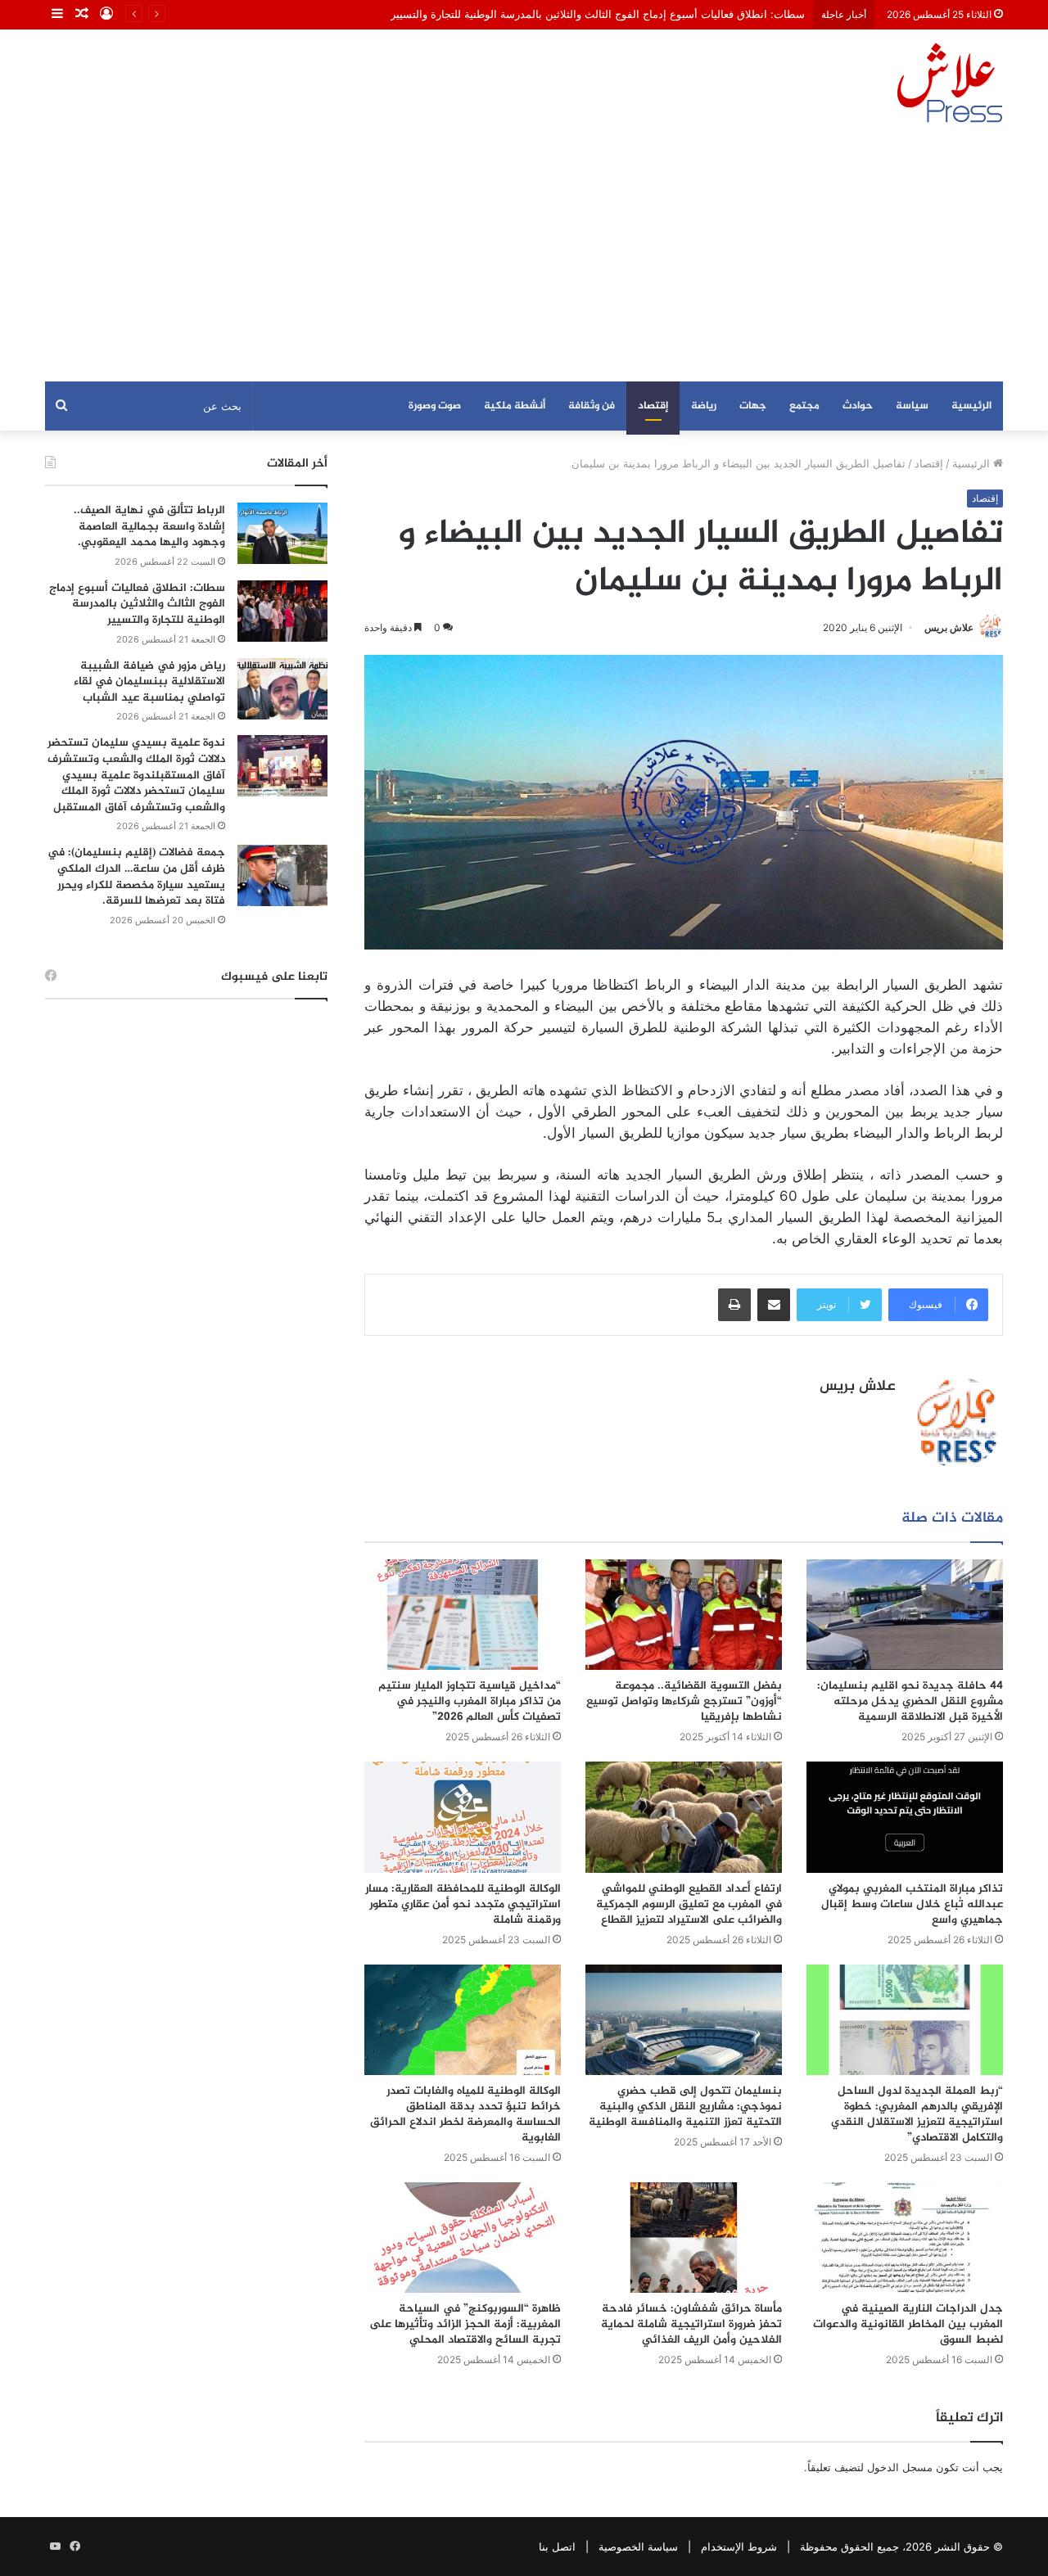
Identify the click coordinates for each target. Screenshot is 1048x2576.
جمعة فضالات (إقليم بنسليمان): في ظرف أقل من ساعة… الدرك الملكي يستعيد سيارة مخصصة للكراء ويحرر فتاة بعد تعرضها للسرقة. (136, 877)
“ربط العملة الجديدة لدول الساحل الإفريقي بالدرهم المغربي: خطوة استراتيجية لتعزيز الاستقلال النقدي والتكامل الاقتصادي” (917, 2114)
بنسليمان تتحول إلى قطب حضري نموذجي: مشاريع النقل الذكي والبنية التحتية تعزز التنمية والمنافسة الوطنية (685, 2107)
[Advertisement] (524, 259)
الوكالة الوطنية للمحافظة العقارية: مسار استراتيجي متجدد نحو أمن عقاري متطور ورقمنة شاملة (463, 1904)
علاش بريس (949, 627)
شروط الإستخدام (739, 2547)
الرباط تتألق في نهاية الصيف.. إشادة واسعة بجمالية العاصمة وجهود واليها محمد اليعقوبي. (149, 526)
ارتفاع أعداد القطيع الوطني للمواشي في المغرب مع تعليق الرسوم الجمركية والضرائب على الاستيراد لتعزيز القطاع (689, 1904)
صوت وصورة (435, 406)
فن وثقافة (592, 406)
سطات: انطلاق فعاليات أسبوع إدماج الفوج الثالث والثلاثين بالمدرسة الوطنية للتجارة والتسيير (598, 14)
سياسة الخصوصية (638, 2547)
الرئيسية (971, 406)
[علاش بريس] (950, 83)
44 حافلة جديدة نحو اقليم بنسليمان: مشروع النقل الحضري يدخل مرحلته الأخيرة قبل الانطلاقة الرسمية (910, 1701)
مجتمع (804, 406)
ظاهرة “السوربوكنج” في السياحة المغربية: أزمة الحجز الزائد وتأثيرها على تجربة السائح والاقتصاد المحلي (465, 2324)
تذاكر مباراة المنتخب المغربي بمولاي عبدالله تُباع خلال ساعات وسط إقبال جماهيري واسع (912, 1904)
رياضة (704, 406)
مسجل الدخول (900, 2467)
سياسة (912, 406)
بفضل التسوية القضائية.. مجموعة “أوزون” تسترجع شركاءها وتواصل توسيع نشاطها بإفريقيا (684, 1701)
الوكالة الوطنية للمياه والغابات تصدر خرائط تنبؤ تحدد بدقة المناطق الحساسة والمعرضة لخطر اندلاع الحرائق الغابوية (465, 2114)
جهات (753, 406)
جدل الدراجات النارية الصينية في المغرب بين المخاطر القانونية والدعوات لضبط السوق (908, 2324)
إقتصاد (653, 406)
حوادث (858, 406)
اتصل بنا (557, 2547)
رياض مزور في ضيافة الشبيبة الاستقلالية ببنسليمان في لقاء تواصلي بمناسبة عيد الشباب (149, 682)
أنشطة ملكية (515, 406)
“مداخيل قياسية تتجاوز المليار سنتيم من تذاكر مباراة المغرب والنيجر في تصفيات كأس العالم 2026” (470, 1701)
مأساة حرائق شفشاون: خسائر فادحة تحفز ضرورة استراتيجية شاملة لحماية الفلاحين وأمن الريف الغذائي (691, 2324)
